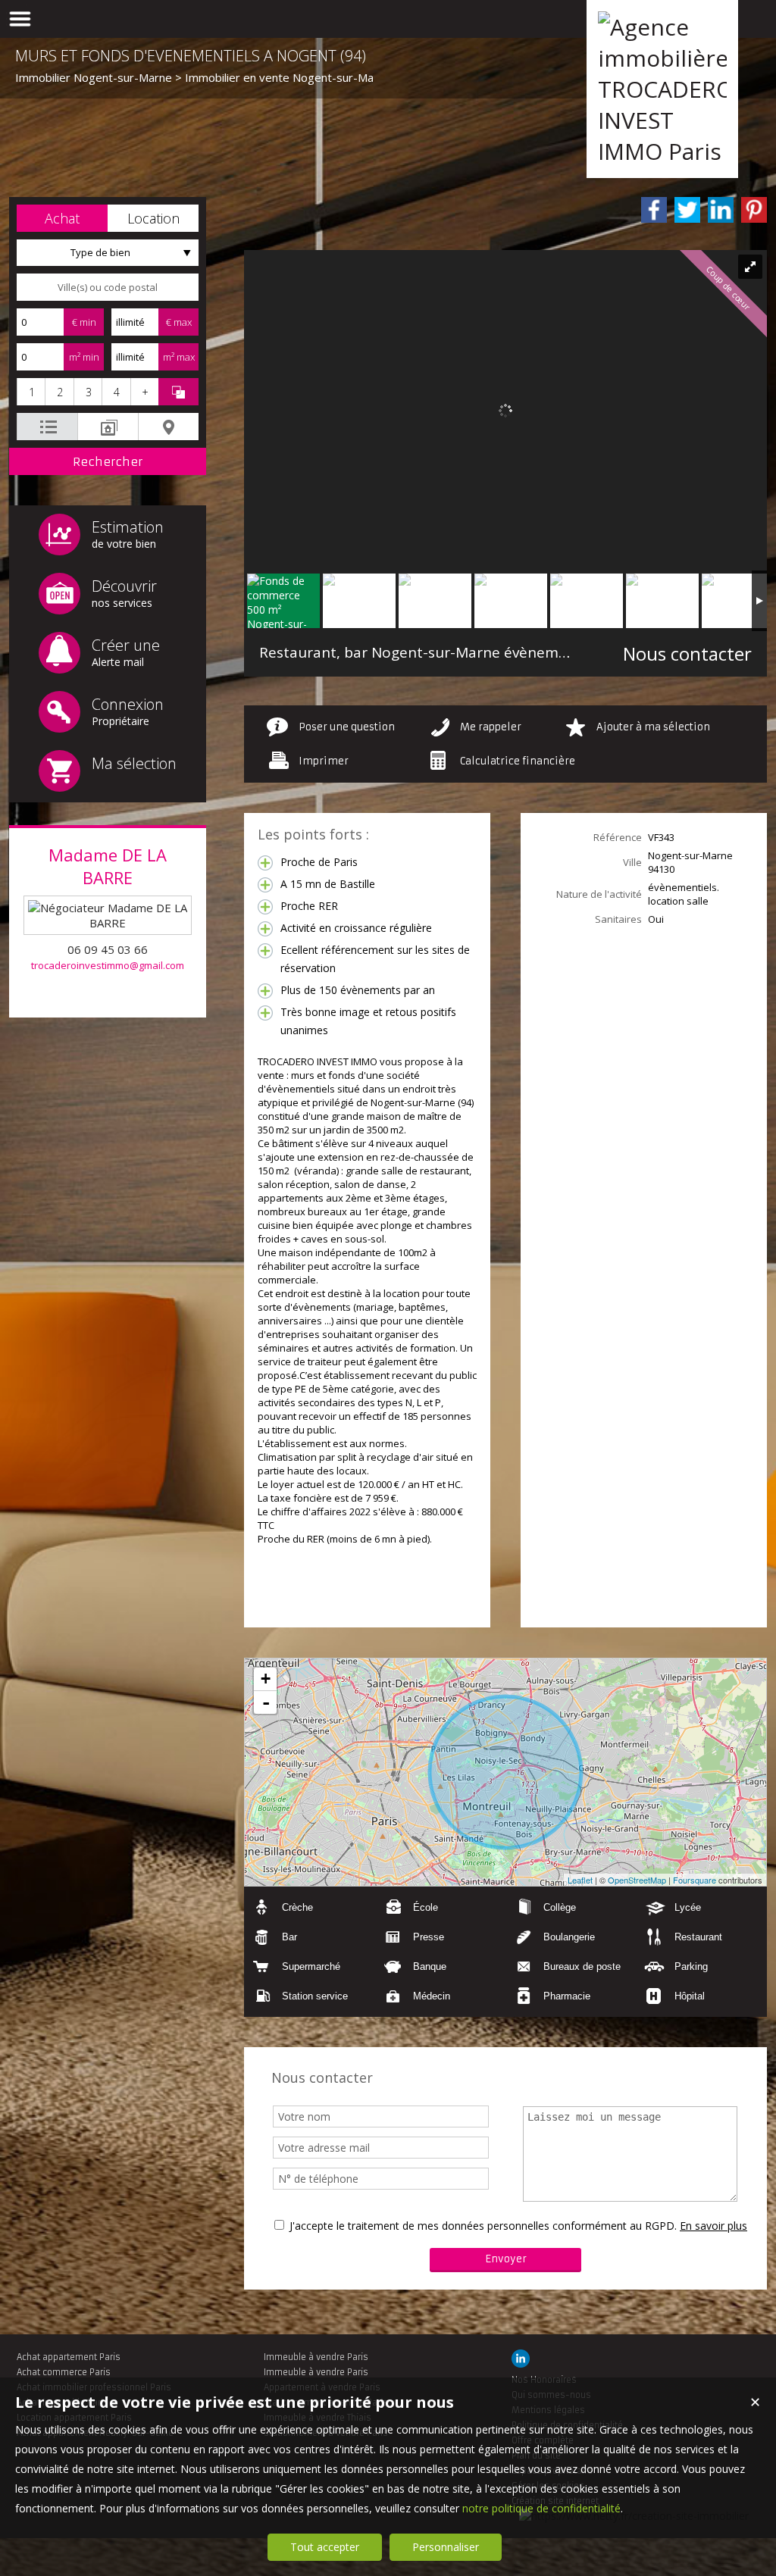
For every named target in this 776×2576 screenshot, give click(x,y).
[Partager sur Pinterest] (754, 210)
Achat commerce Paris (64, 2372)
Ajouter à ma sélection (653, 727)
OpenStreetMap (637, 1880)
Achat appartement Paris (69, 2357)
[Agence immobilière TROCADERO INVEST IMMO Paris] (662, 151)
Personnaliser (446, 2547)
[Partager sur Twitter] (687, 210)
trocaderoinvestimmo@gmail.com (108, 965)
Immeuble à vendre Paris (316, 2357)
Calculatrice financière (518, 761)
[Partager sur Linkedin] (721, 210)
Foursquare (695, 1880)
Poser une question (347, 727)
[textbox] (108, 287)
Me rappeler (491, 727)
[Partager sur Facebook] (654, 210)
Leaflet (580, 1880)
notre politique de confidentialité (541, 2508)
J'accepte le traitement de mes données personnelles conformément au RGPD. (483, 2226)
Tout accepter (325, 2547)
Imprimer (324, 761)
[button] (62, 218)
